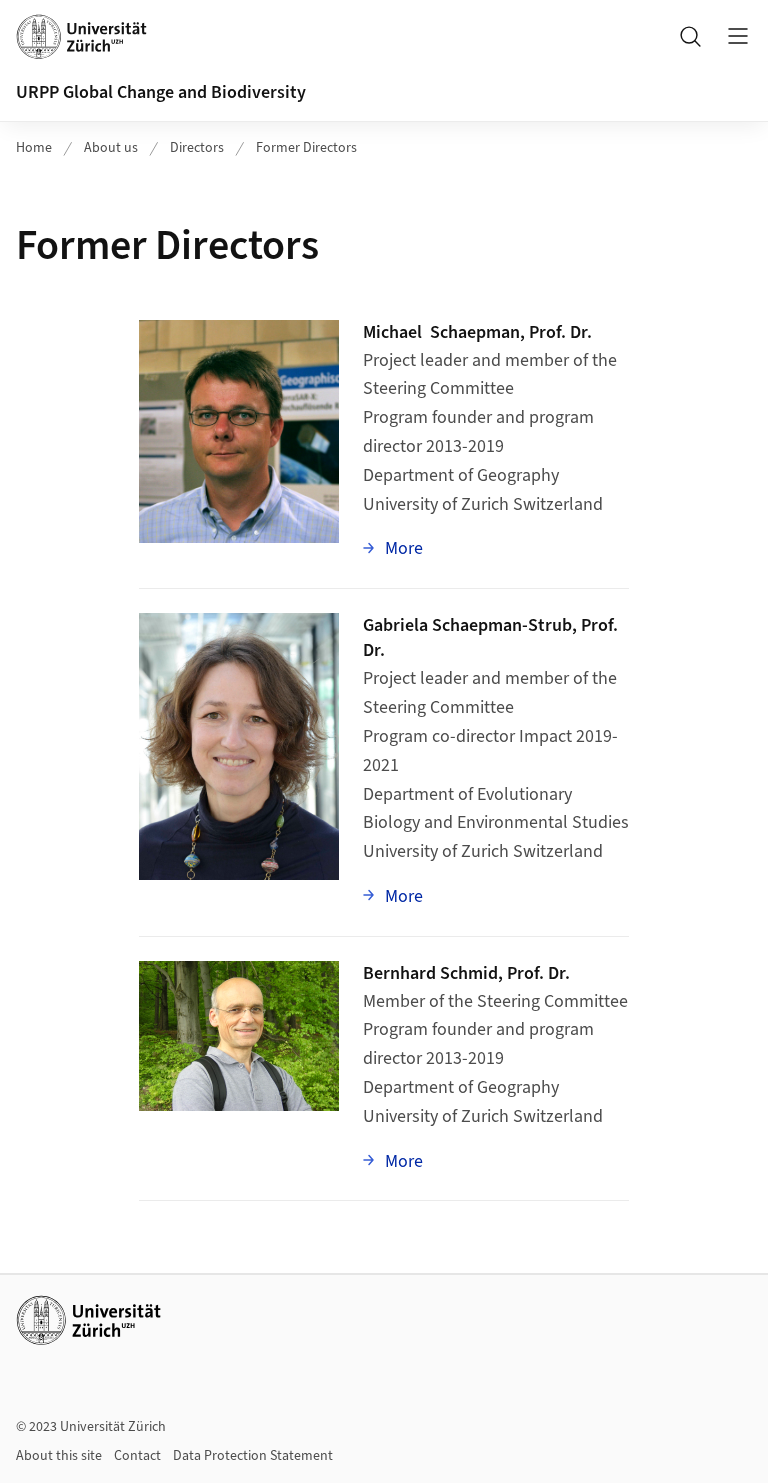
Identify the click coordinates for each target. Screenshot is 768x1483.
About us (111, 148)
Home (34, 148)
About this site (59, 1456)
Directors (197, 148)
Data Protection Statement (253, 1456)
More (402, 548)
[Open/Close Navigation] (738, 36)
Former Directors (306, 148)
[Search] (690, 36)
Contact (137, 1456)
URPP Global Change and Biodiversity (161, 92)
